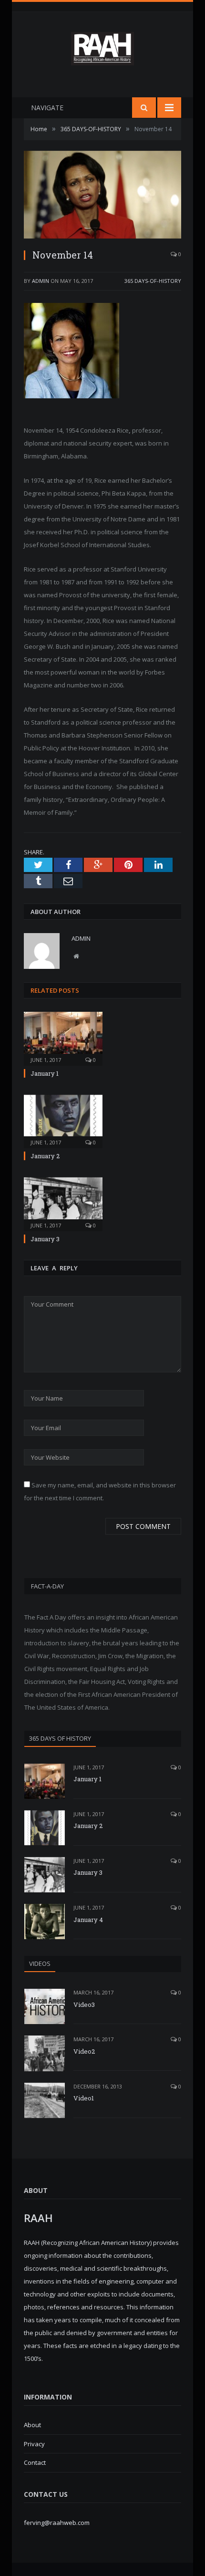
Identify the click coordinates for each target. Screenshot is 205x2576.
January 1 (45, 1073)
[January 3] (63, 1203)
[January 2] (63, 1121)
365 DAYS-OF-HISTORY (153, 281)
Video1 (84, 2098)
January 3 (45, 1239)
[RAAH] (102, 60)
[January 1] (63, 1038)
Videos (40, 1963)
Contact (35, 2462)
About (32, 2425)
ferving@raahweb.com (57, 2523)
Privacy (34, 2444)
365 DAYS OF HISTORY (60, 1738)
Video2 (84, 2051)
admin (41, 281)
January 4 (88, 1920)
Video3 (84, 2005)
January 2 (45, 1156)
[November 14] (102, 196)
